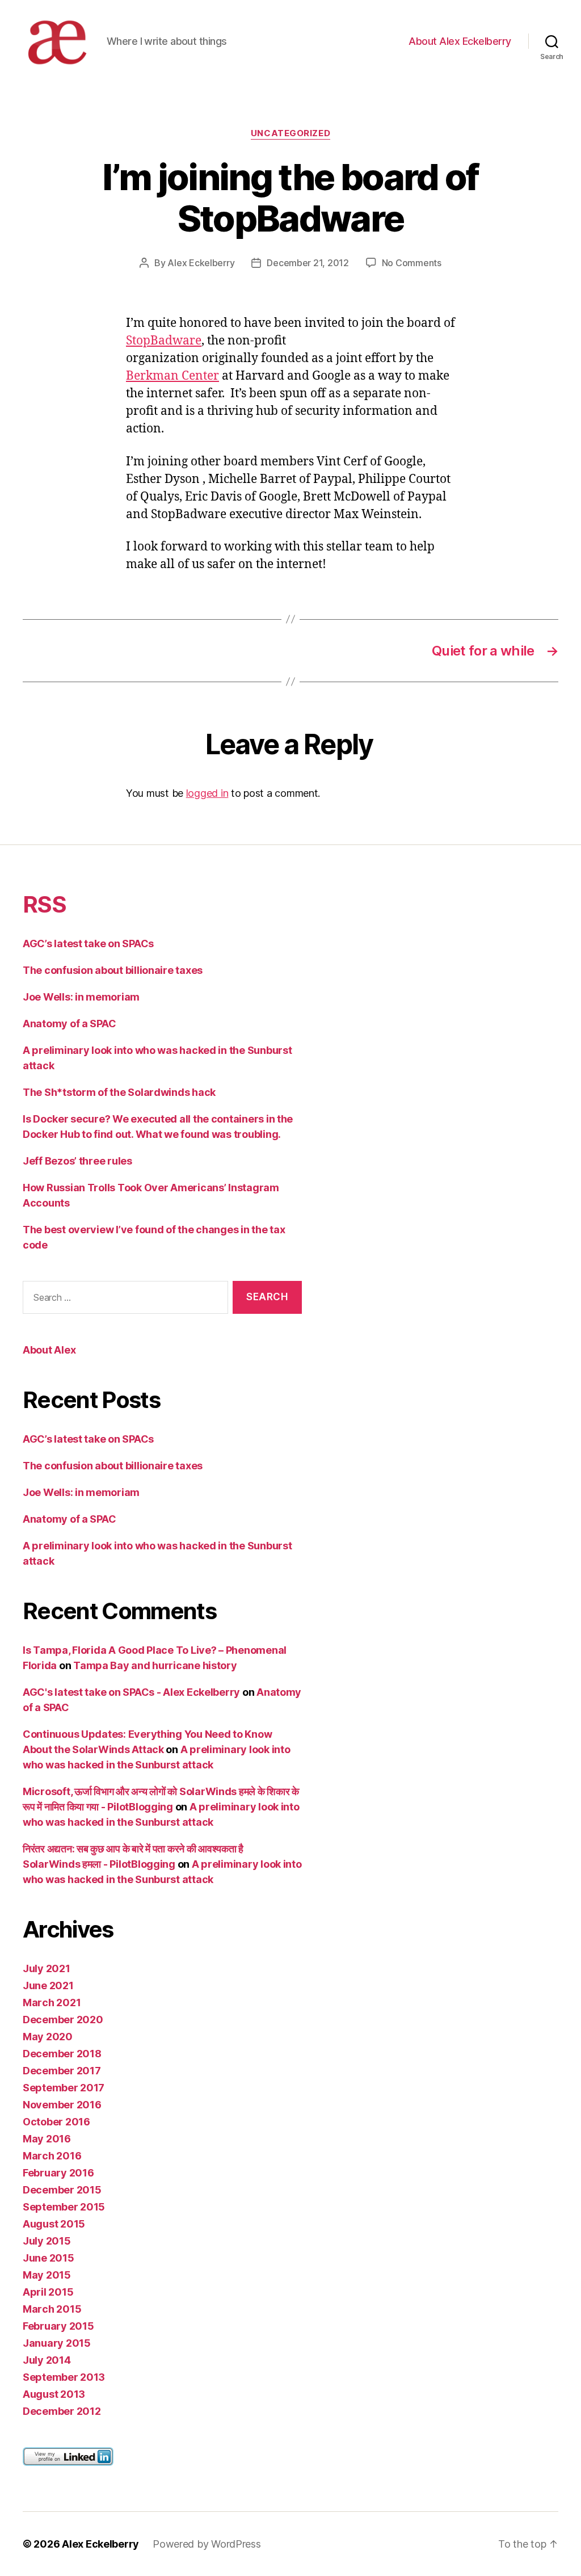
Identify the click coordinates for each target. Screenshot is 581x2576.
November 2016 (62, 2105)
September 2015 (64, 2207)
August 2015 (54, 2224)
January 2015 (57, 2343)
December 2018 (62, 2054)
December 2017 (62, 2071)
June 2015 (49, 2258)
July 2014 (47, 2360)
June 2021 (48, 1985)
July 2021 (47, 1968)
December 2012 (62, 2411)
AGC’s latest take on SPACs (88, 944)
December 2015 (62, 2190)
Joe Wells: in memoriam (81, 997)
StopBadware (164, 341)
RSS (44, 904)
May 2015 (47, 2275)
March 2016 (52, 2156)
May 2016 (47, 2139)
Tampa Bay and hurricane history (155, 1665)
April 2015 (48, 2292)
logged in (207, 793)
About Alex (49, 1350)
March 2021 (52, 2003)
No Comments (412, 263)
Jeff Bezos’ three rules (77, 1161)
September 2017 (64, 2088)
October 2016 (56, 2122)
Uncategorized (290, 133)
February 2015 (58, 2326)
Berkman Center (172, 376)
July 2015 (47, 2241)
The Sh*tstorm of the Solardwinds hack (119, 1092)
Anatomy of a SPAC (69, 1024)
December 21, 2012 (308, 263)
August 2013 (54, 2394)
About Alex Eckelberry (460, 41)
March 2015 (52, 2309)
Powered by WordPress (207, 2544)
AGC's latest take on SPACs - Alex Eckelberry (131, 1692)
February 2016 (58, 2173)
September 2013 (64, 2377)
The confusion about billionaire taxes (113, 970)
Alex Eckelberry (201, 263)
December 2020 (63, 2020)
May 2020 (48, 2037)
